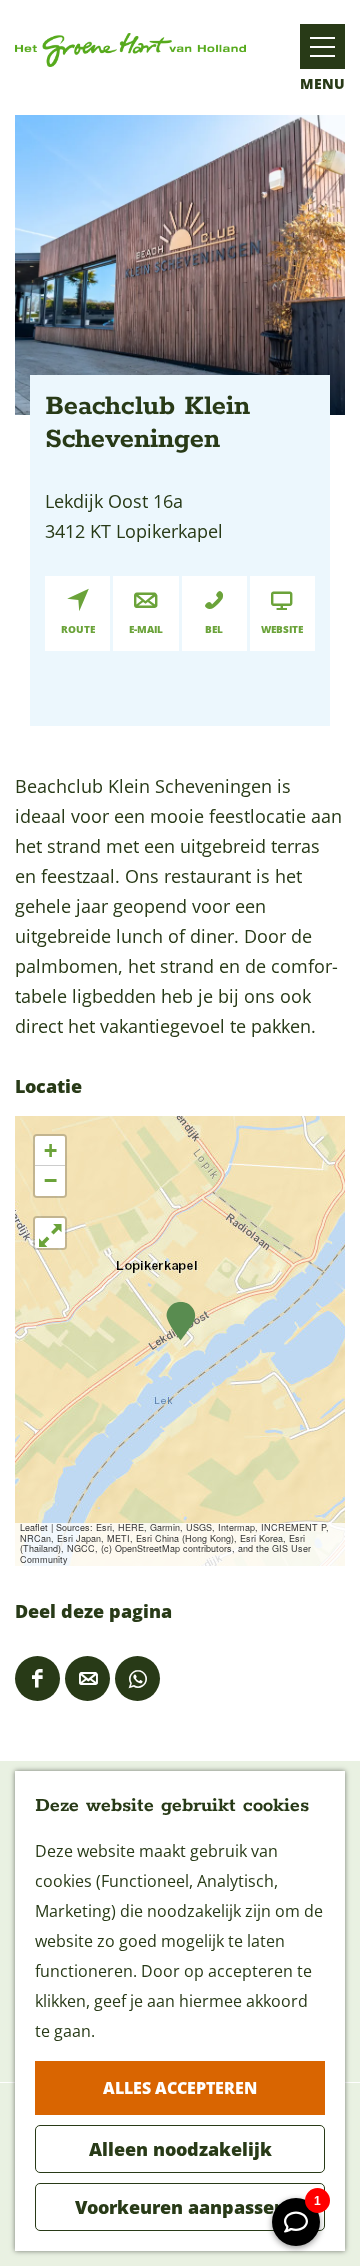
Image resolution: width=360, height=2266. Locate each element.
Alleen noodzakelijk (180, 2149)
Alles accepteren (180, 2088)
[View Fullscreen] (50, 1233)
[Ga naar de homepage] (130, 49)
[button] (180, 1321)
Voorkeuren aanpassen (180, 2207)
